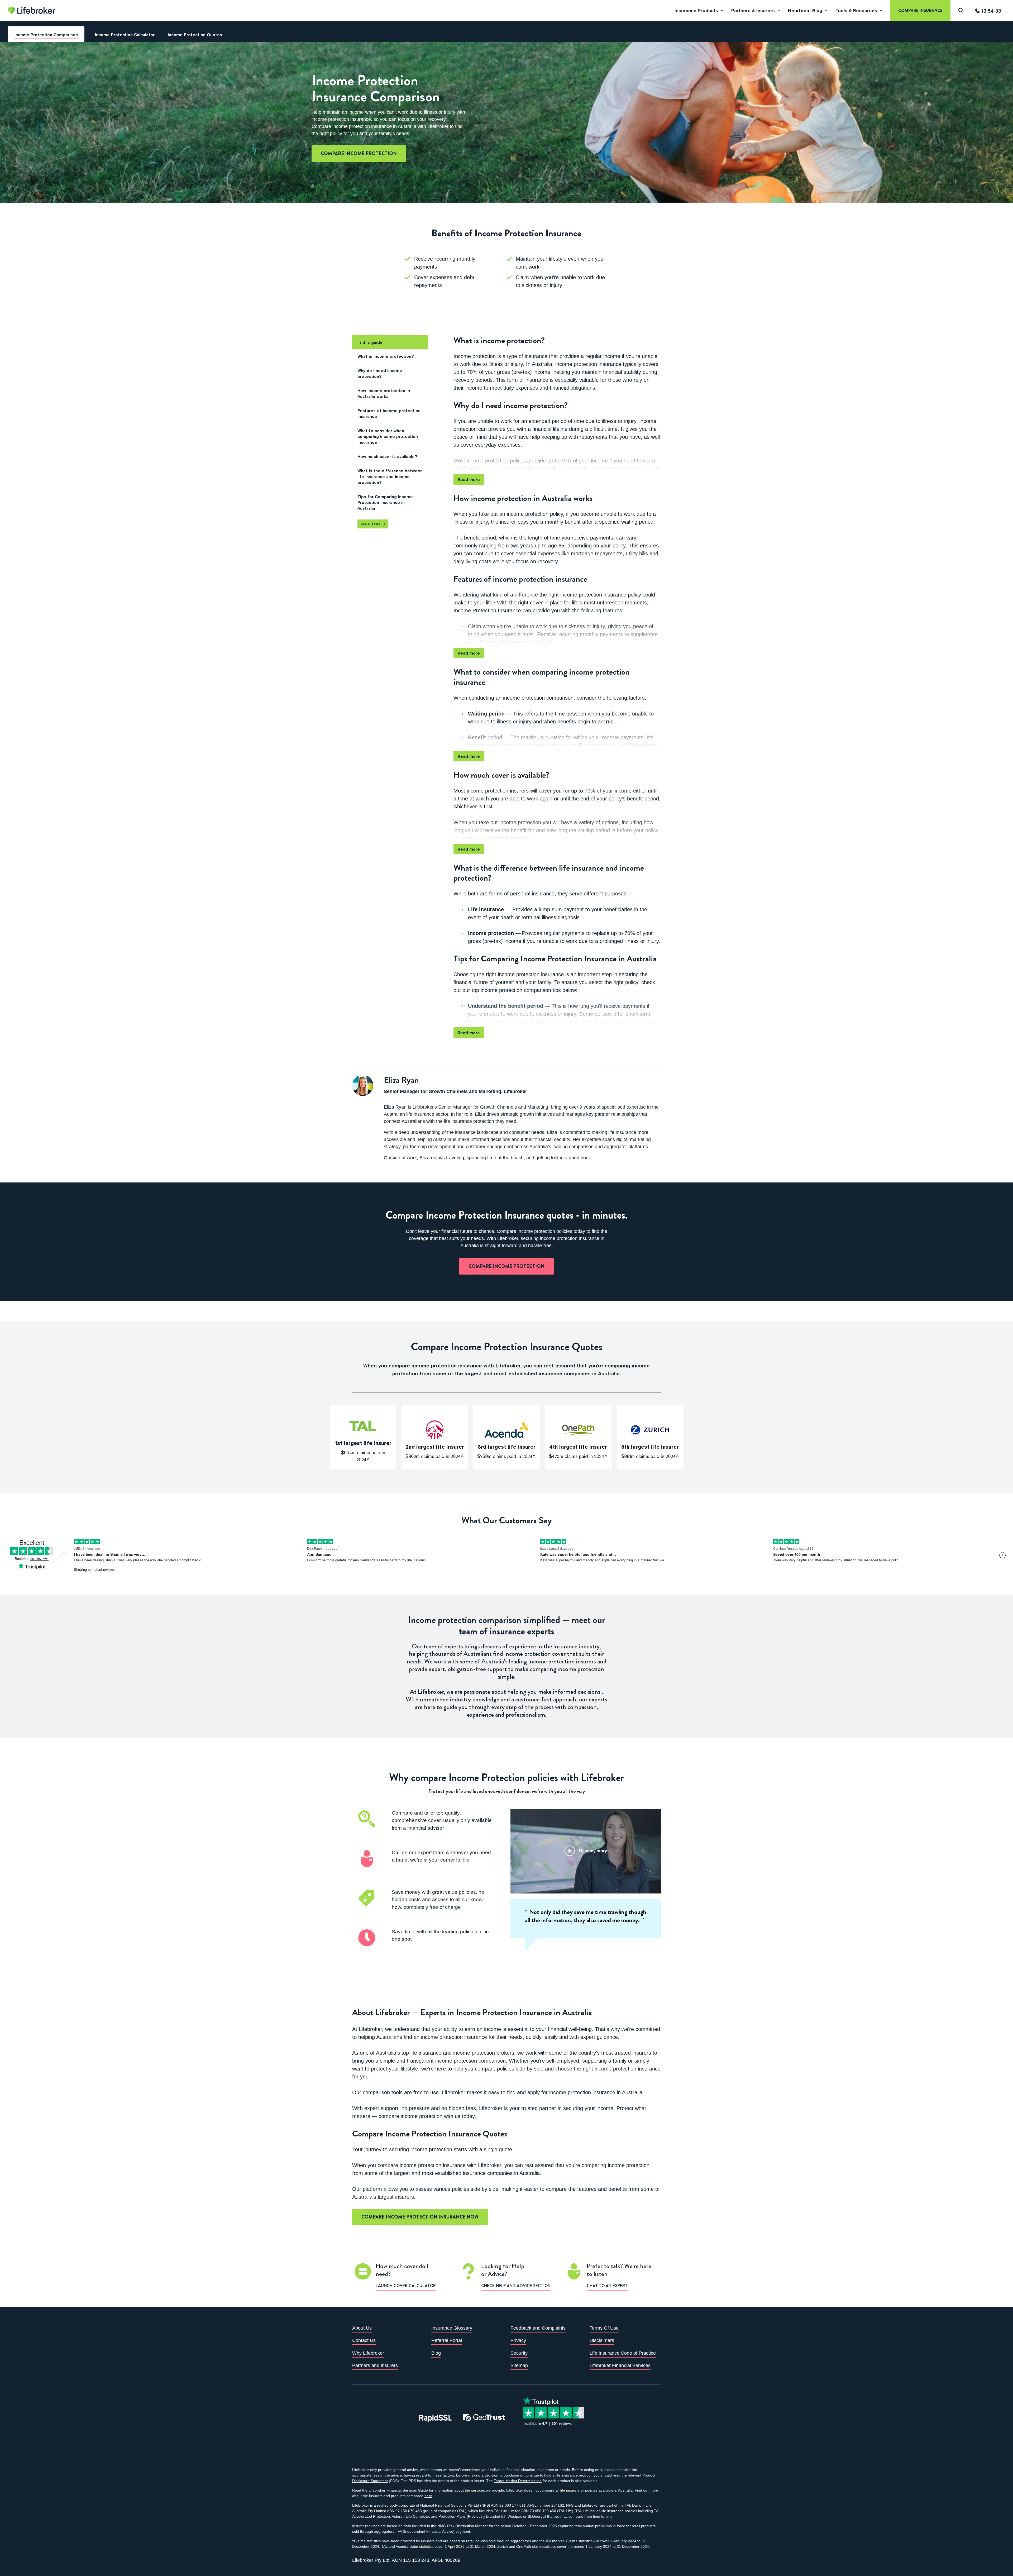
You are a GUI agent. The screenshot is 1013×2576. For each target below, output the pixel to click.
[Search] (961, 11)
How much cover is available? (387, 456)
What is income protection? (386, 356)
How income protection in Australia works (384, 393)
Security (519, 2353)
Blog (436, 2353)
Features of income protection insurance (389, 413)
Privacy (518, 2340)
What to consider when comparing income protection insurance (388, 436)
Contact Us (364, 2340)
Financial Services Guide (407, 2490)
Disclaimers (602, 2340)
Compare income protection (359, 154)
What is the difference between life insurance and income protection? (390, 476)
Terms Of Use (604, 2328)
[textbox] (508, 12)
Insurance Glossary (452, 2328)
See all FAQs (370, 524)
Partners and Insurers (375, 2365)
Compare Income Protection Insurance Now (420, 2217)
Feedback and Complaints (538, 2328)
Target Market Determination (518, 2481)
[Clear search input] (1005, 12)
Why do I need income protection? (380, 373)
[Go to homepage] (32, 11)
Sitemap (519, 2365)
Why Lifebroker (368, 2353)
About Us (362, 2328)
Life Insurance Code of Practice (623, 2353)
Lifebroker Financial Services (620, 2365)
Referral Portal (447, 2340)
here (428, 2496)
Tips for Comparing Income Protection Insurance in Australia (385, 502)
